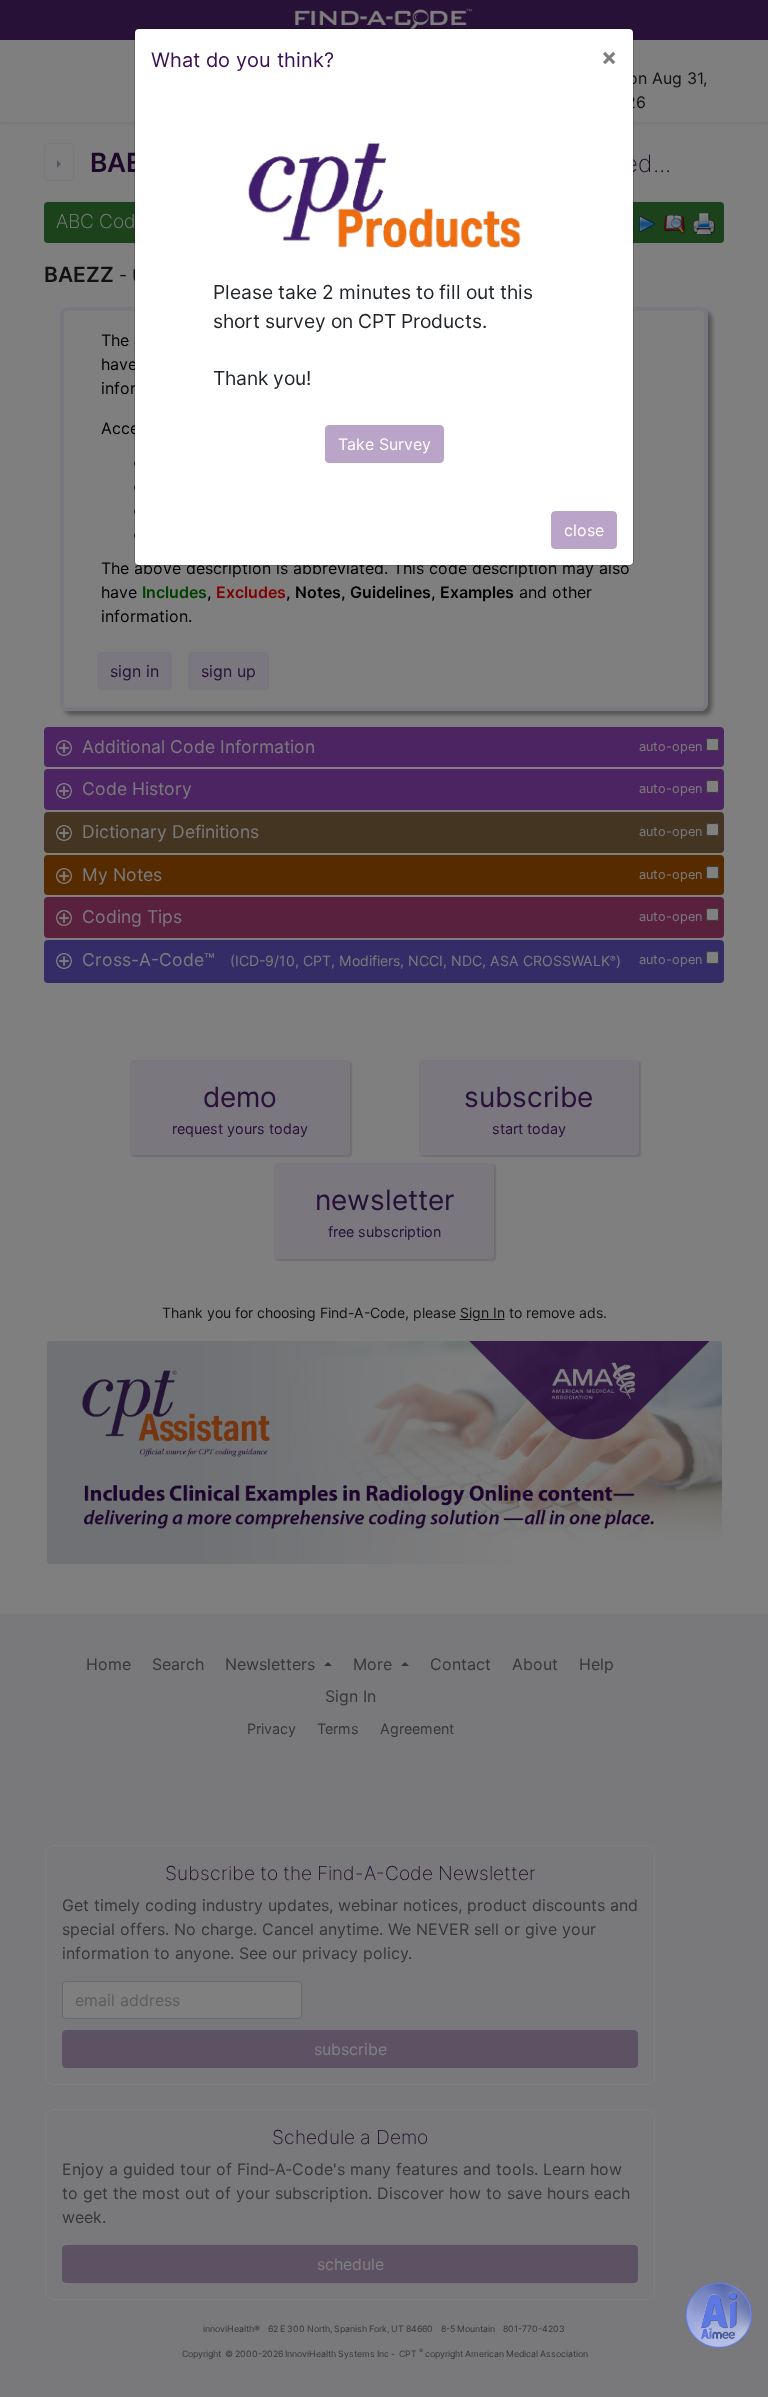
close (584, 530)
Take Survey (384, 444)
